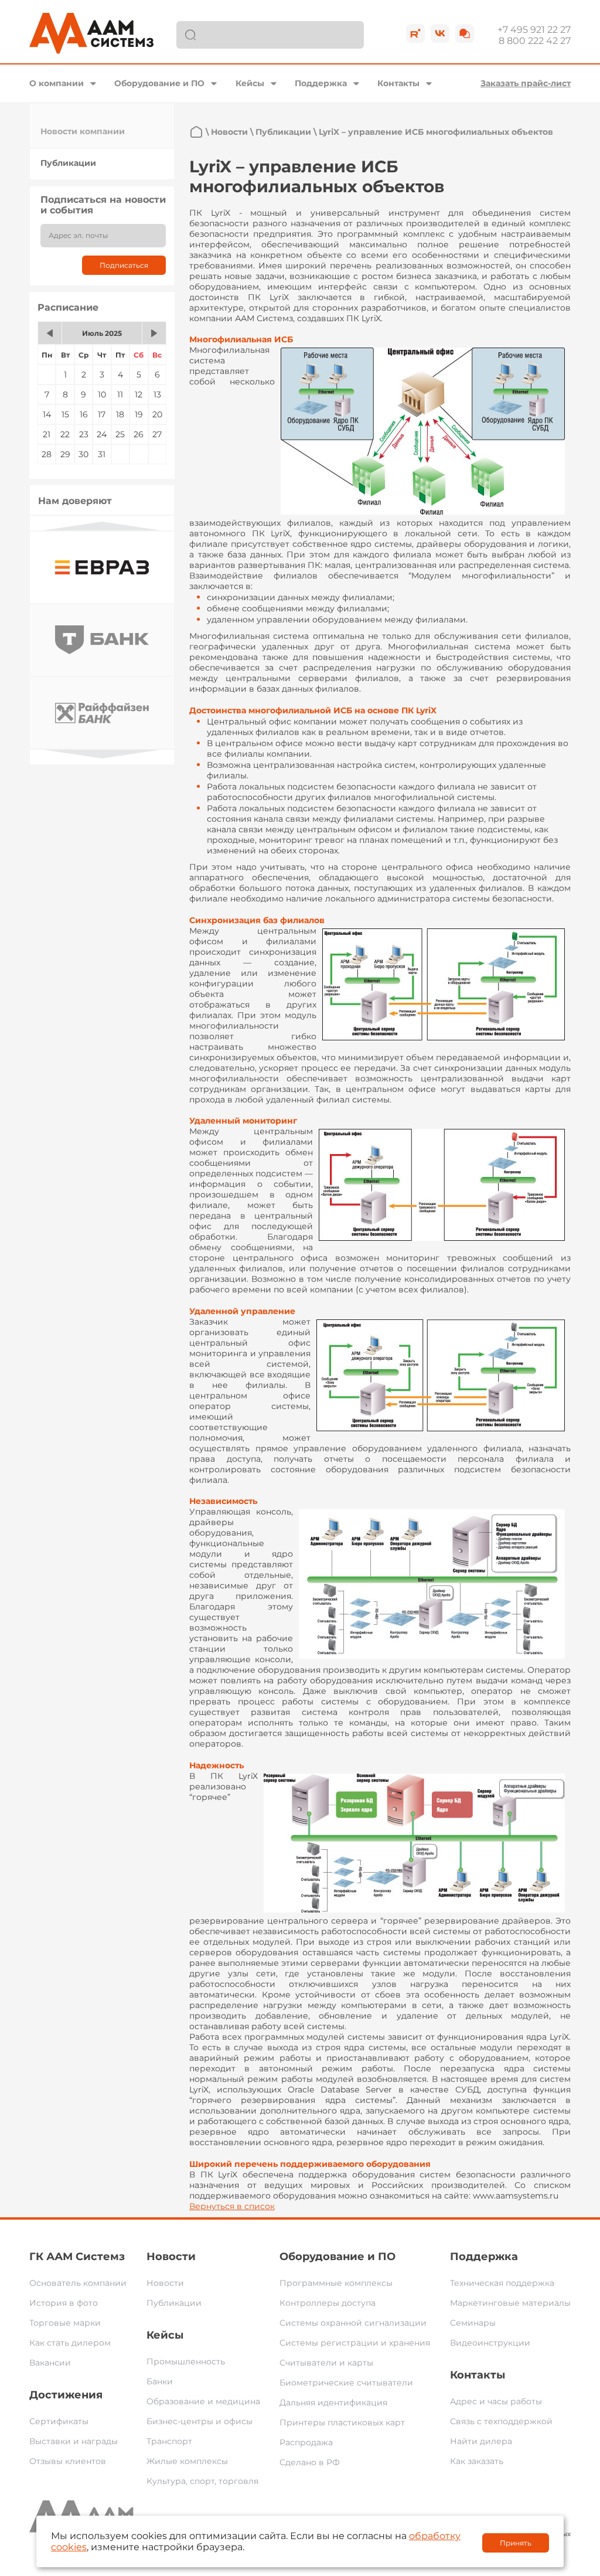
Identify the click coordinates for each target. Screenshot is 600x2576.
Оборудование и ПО (159, 83)
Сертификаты (59, 2421)
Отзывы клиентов (68, 2461)
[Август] (154, 333)
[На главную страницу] (196, 132)
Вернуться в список (232, 2206)
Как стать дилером (70, 2343)
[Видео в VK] (440, 33)
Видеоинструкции (490, 2343)
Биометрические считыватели (346, 2383)
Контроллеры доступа (328, 2303)
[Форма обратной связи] (465, 33)
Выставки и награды (74, 2441)
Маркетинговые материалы (510, 2303)
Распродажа (306, 2442)
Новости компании (83, 131)
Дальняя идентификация (333, 2403)
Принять (516, 2543)
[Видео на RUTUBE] (415, 33)
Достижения (66, 2395)
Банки (160, 2381)
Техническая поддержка (502, 2283)
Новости (229, 132)
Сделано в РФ (310, 2462)
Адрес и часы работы (496, 2401)
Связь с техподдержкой (501, 2421)
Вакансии (50, 2363)
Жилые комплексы (187, 2461)
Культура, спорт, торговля (202, 2481)
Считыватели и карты (326, 2363)
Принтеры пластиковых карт (342, 2422)
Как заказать (477, 2461)
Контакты (398, 83)
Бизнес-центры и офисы (200, 2421)
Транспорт (169, 2441)
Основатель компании (78, 2283)
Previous (102, 526)
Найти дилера (481, 2441)
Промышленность (186, 2361)
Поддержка (321, 83)
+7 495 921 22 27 (534, 30)
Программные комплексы (336, 2283)
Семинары (473, 2323)
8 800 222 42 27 (535, 41)
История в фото (64, 2303)
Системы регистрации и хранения (355, 2343)
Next (102, 754)
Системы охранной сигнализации (353, 2323)
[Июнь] (50, 333)
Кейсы (250, 83)
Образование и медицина (203, 2401)
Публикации (68, 163)
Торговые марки (65, 2323)
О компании (57, 83)
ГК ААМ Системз (77, 2257)
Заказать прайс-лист (526, 83)
